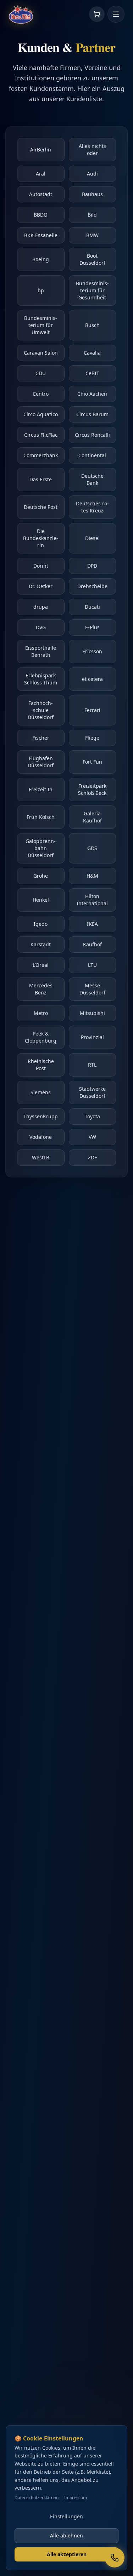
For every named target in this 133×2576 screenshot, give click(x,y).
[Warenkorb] (97, 14)
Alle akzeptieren (67, 2554)
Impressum (76, 2498)
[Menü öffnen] (116, 14)
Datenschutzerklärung (37, 2498)
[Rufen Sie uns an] (115, 2558)
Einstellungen (66, 2516)
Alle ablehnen (66, 2535)
